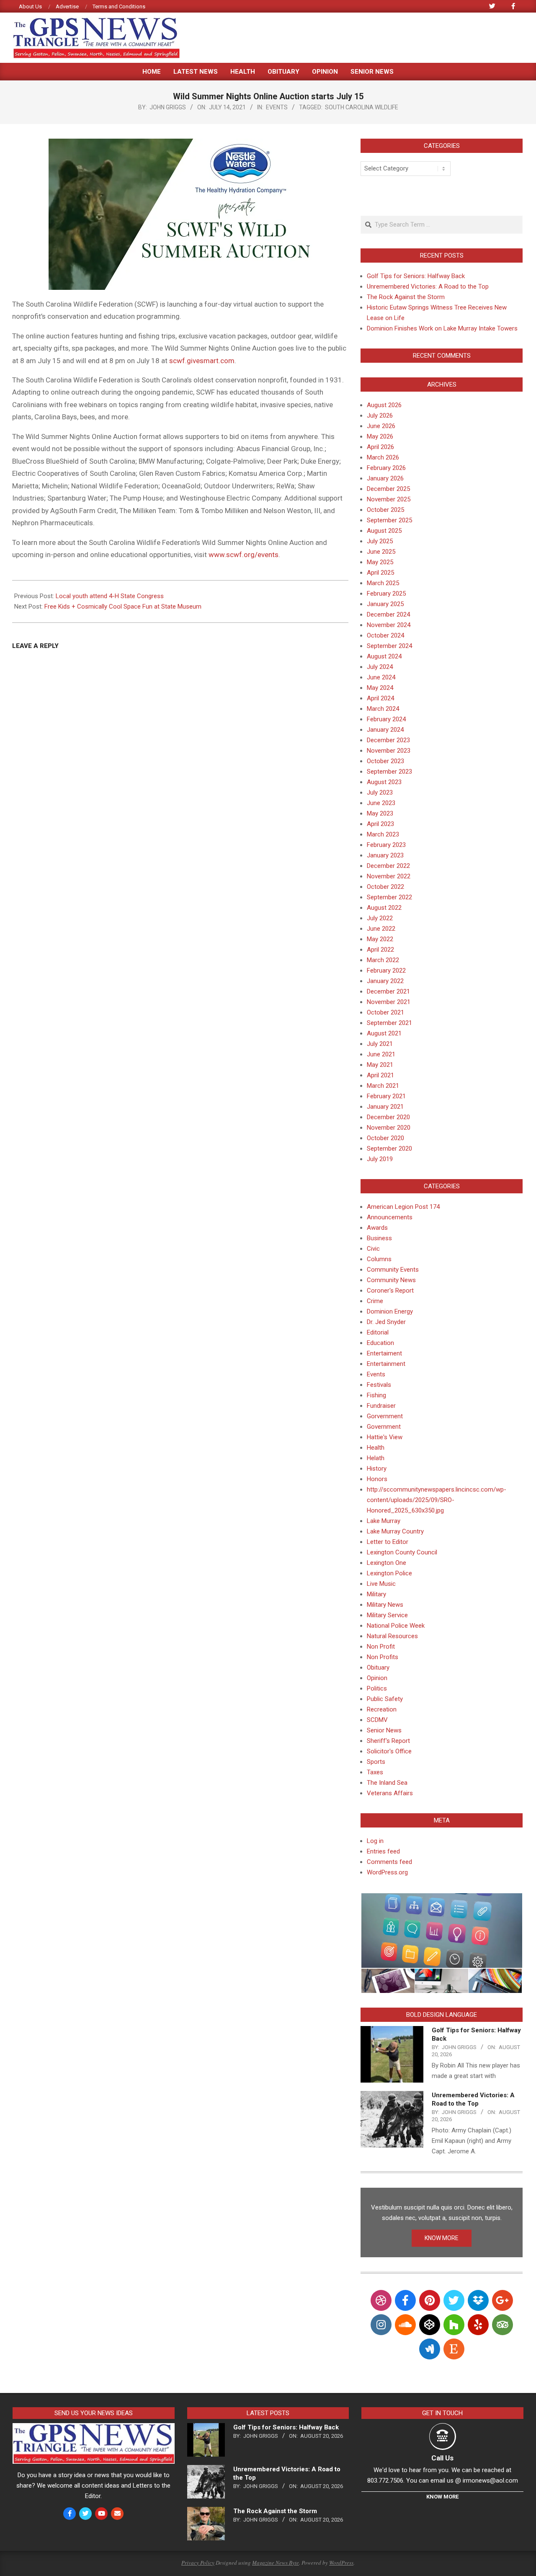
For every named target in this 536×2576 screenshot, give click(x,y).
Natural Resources (392, 1636)
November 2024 (389, 625)
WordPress (341, 2563)
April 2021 (380, 1075)
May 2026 (380, 436)
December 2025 (388, 489)
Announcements (390, 1217)
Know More (442, 2497)
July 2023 (380, 792)
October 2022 (385, 887)
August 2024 (384, 656)
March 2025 (383, 583)
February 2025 (386, 594)
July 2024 (380, 667)
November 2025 (389, 499)
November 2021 (389, 1002)
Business (379, 1238)
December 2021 (388, 991)
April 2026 (380, 447)
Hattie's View (385, 1437)
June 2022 (381, 929)
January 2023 (385, 855)
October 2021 (385, 1012)
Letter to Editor (388, 1542)
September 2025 (389, 520)
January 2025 (385, 604)
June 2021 (381, 1054)
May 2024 (380, 688)
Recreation (382, 1709)
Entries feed (383, 1851)
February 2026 (386, 468)
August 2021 (384, 1033)
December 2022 (388, 866)
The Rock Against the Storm (406, 297)
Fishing (376, 1395)
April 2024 (380, 698)
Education (380, 1343)
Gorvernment (385, 1416)
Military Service (387, 1615)
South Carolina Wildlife (362, 107)
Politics (377, 1688)
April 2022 (380, 950)
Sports (376, 1762)
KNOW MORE (442, 2238)
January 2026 (385, 478)
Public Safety (385, 1699)
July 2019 (380, 1159)
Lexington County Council (402, 1552)
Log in (375, 1841)
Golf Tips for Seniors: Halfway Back (416, 276)
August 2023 (384, 782)
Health (376, 1448)
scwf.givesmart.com (202, 361)
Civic (373, 1249)
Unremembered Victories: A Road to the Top (428, 287)
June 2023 (381, 803)
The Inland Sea (387, 1783)
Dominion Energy (390, 1311)
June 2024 (381, 677)
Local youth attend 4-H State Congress (110, 596)
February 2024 (386, 719)
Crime (375, 1301)
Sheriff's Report (388, 1741)
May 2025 (380, 562)
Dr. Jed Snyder (386, 1322)
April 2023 (380, 824)
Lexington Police (389, 1573)
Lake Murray (384, 1521)
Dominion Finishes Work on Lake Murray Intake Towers (442, 328)
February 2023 (386, 845)
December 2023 (388, 740)
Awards (377, 1228)
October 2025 (385, 510)
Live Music (381, 1584)
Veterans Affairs (390, 1793)
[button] (441, 1931)
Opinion (377, 1678)
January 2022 (385, 981)
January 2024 (385, 730)
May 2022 (380, 939)
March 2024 (383, 709)
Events (277, 107)
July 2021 (380, 1044)
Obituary (378, 1667)
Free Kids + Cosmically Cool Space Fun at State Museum (123, 607)
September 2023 (389, 772)
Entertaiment (384, 1353)
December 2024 (388, 614)
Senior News (384, 1730)
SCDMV (377, 1720)
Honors (377, 1479)
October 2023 (385, 761)
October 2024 (385, 635)
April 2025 (380, 573)
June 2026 (381, 426)
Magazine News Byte (276, 2563)
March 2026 (383, 457)
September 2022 (389, 897)
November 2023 (389, 751)
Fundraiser (381, 1406)
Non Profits (383, 1657)
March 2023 (383, 834)
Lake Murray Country (395, 1531)
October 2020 (385, 1138)
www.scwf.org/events (244, 555)
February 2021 (386, 1096)
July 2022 (380, 918)
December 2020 (388, 1117)
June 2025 (381, 552)
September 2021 (389, 1023)
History (377, 1469)
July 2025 (380, 541)
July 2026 (380, 416)
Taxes (375, 1772)
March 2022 (383, 960)
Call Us (442, 2458)
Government (384, 1427)
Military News (385, 1605)
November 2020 (389, 1128)
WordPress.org (387, 1872)
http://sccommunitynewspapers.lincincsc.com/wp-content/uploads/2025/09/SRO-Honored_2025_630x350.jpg (437, 1500)
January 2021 (385, 1107)
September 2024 (389, 646)
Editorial (378, 1332)
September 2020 (389, 1149)
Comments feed (389, 1862)
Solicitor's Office (389, 1751)
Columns (379, 1259)
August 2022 (384, 908)
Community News (391, 1280)
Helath (376, 1458)
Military (376, 1594)
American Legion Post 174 (403, 1207)
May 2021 (380, 1065)
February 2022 (386, 971)
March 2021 (383, 1086)
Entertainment (386, 1364)
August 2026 (384, 405)
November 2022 (389, 876)
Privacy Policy (198, 2563)
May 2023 (380, 813)
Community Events (393, 1270)
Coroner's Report (390, 1291)
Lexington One (387, 1563)
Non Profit (381, 1647)
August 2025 (384, 531)
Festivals (379, 1385)
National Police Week (396, 1626)
